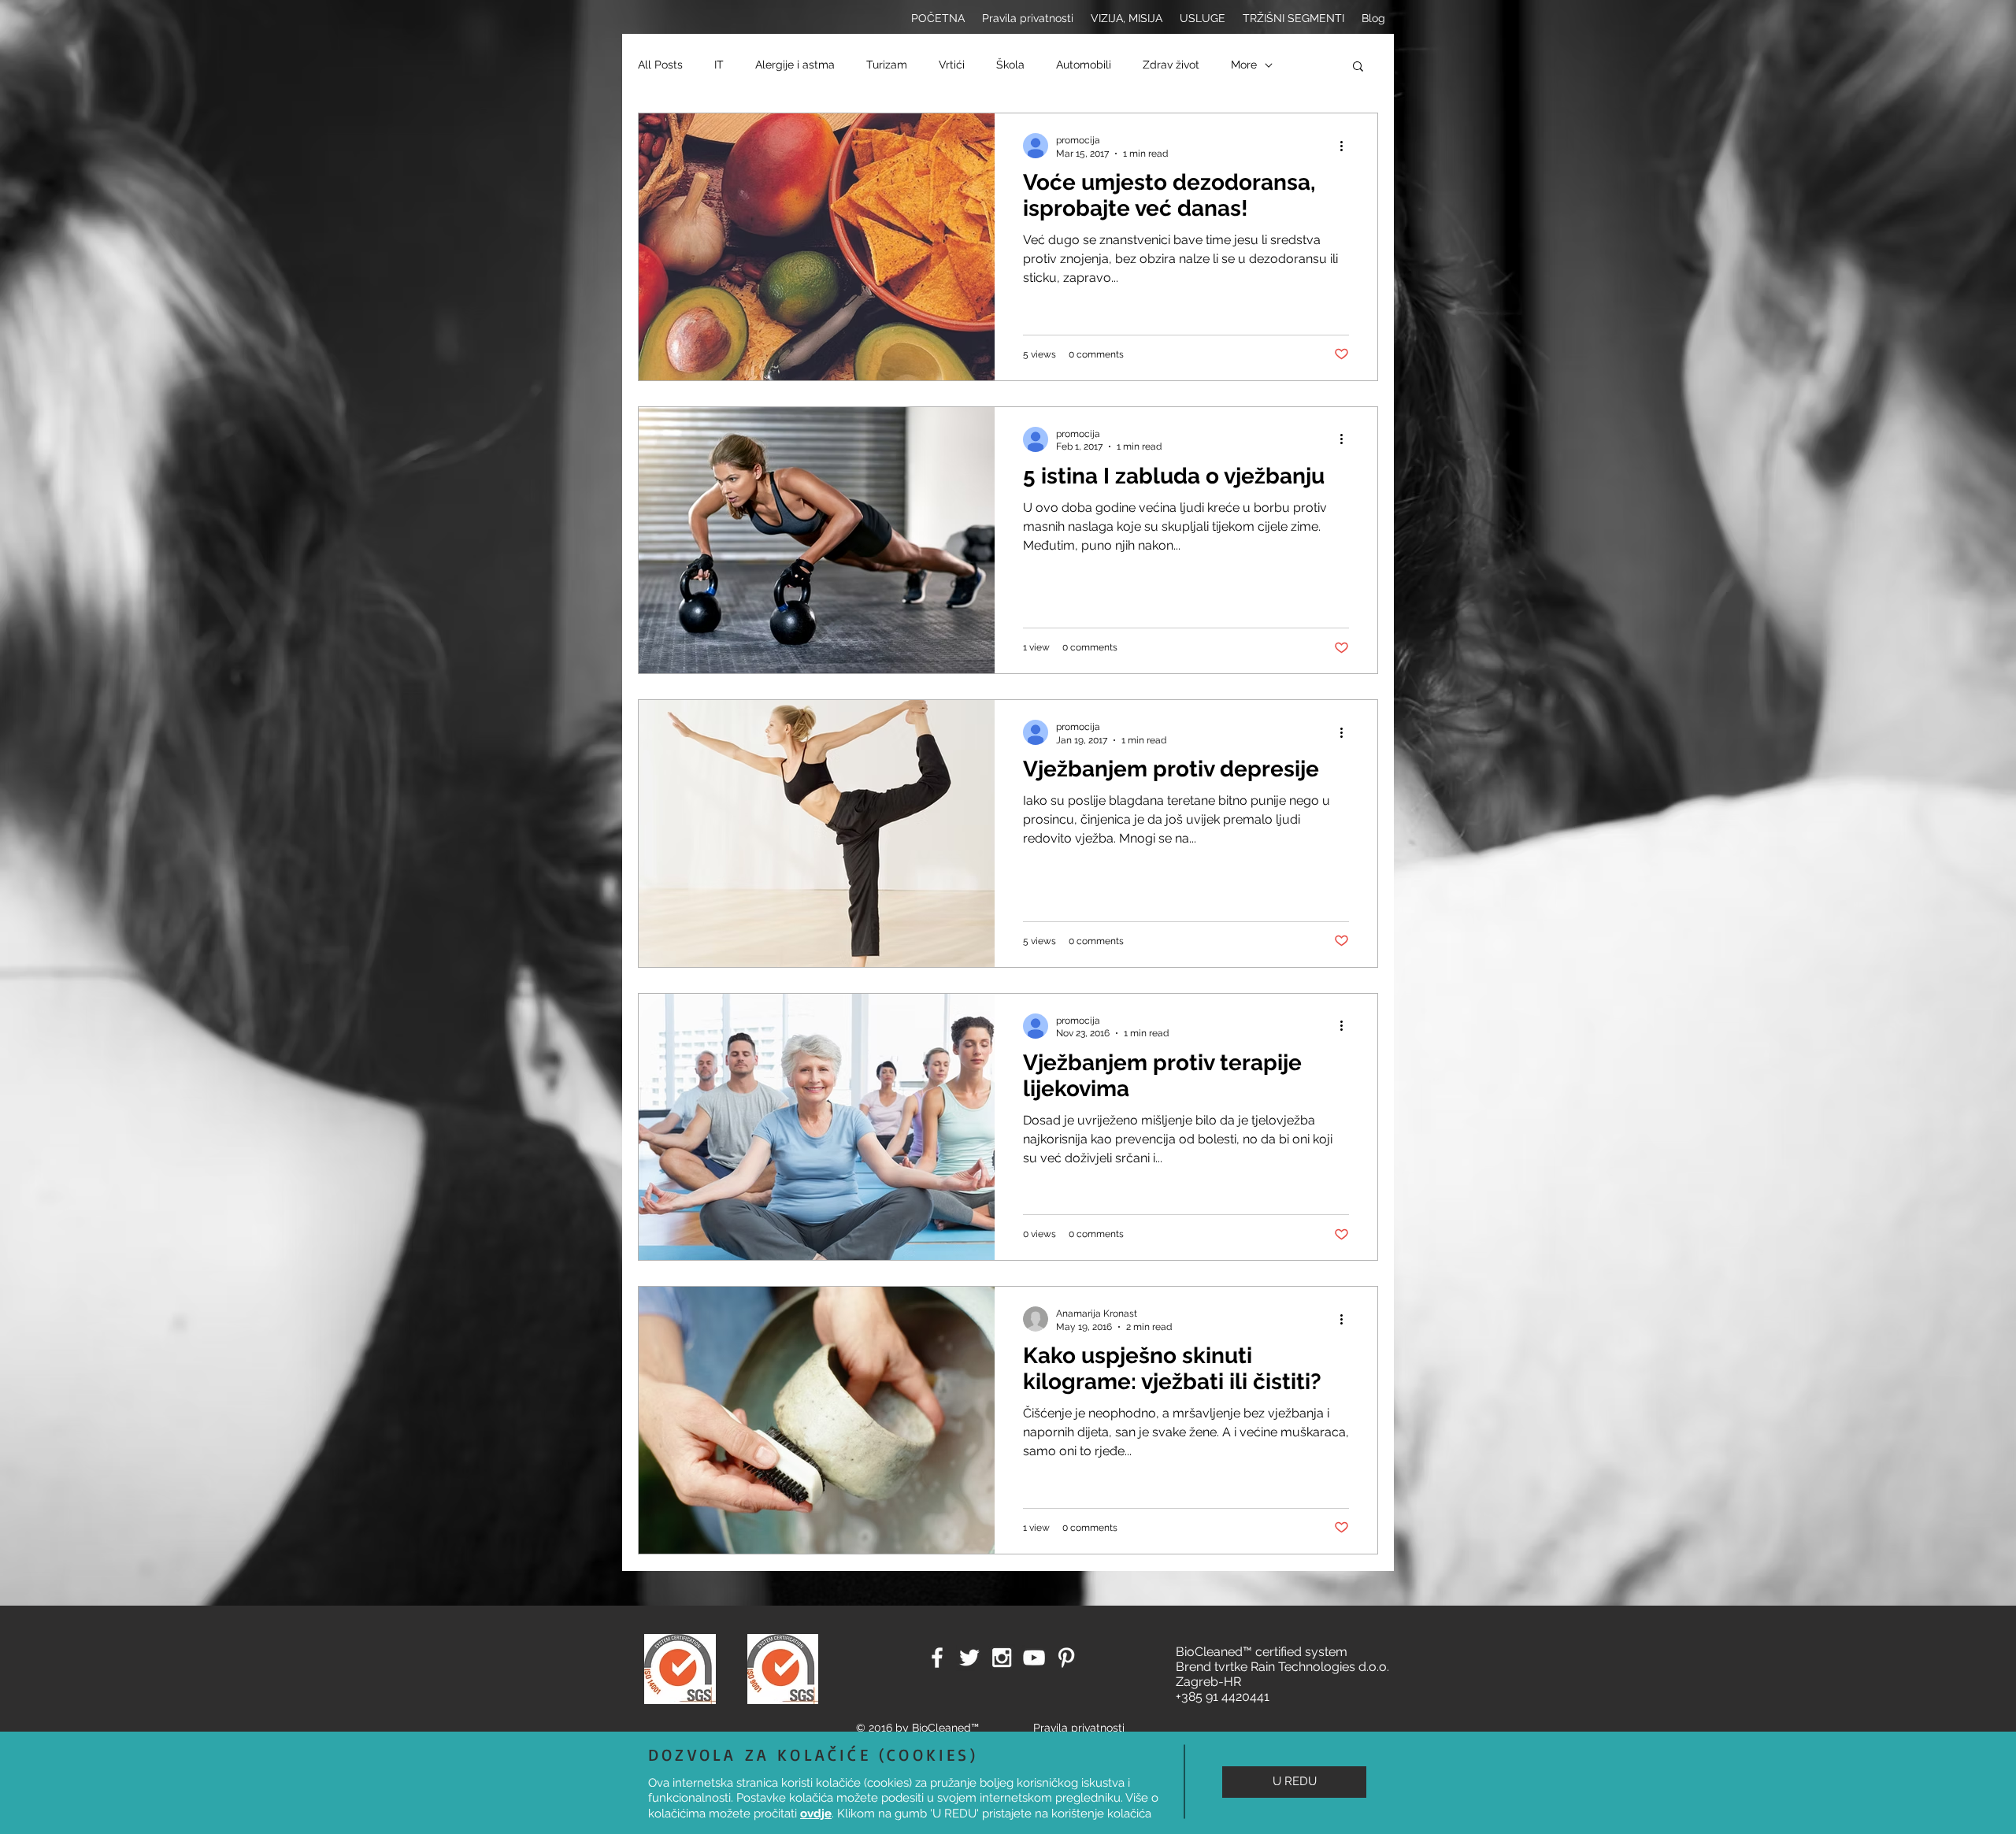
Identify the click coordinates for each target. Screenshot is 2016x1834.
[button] (1294, 1782)
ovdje (816, 1814)
